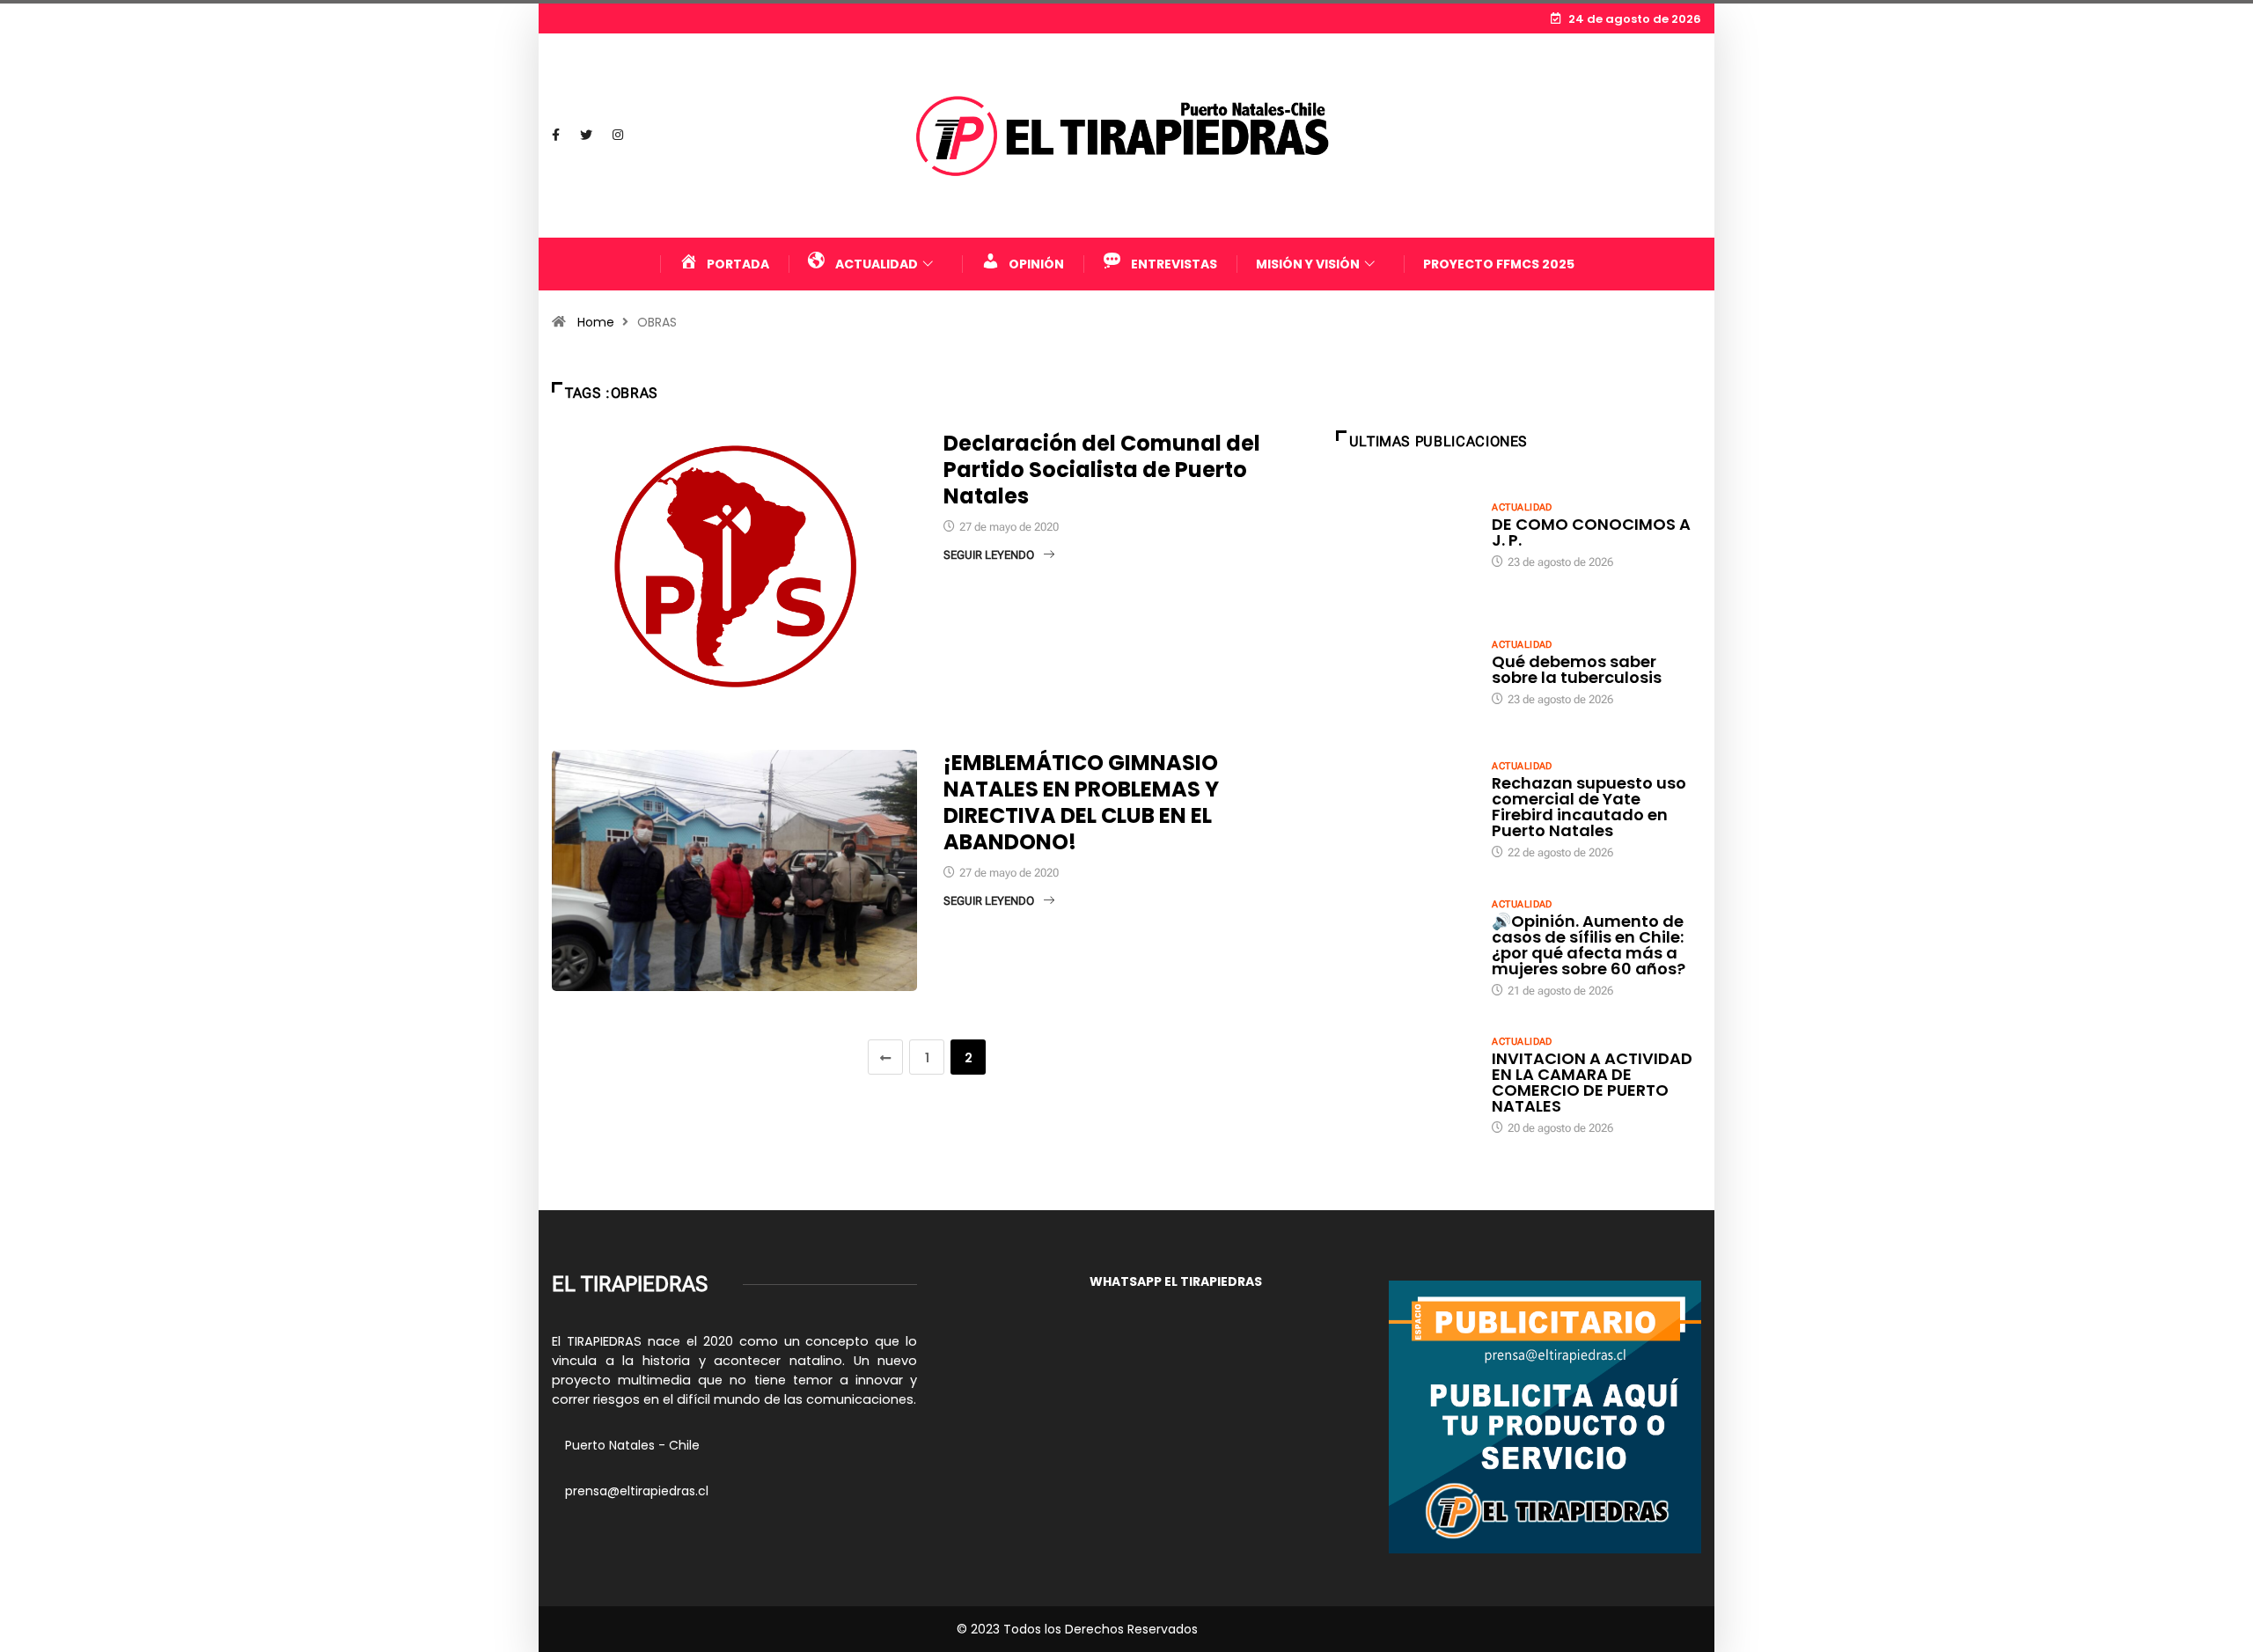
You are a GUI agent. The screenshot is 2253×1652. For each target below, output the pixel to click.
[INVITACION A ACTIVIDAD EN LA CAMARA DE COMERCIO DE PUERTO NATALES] (1405, 1084)
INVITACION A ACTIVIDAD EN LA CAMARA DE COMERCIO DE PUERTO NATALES (1592, 1082)
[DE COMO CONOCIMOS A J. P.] (1405, 534)
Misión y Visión (1308, 264)
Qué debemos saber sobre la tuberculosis (1577, 669)
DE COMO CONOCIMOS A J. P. (1591, 532)
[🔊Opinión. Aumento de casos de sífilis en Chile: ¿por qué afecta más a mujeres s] (1405, 947)
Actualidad (1522, 507)
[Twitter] (586, 136)
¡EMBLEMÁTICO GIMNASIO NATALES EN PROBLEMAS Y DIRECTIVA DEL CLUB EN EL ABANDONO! (1081, 802)
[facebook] (556, 136)
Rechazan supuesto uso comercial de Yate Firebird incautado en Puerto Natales (1589, 807)
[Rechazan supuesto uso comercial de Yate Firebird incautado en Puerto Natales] (1405, 809)
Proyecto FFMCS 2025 (1499, 264)
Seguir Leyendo (989, 555)
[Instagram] (618, 136)
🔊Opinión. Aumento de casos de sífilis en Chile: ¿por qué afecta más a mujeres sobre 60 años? (1589, 945)
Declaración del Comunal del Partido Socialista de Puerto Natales (1102, 470)
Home (596, 322)
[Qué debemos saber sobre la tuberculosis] (1405, 672)
